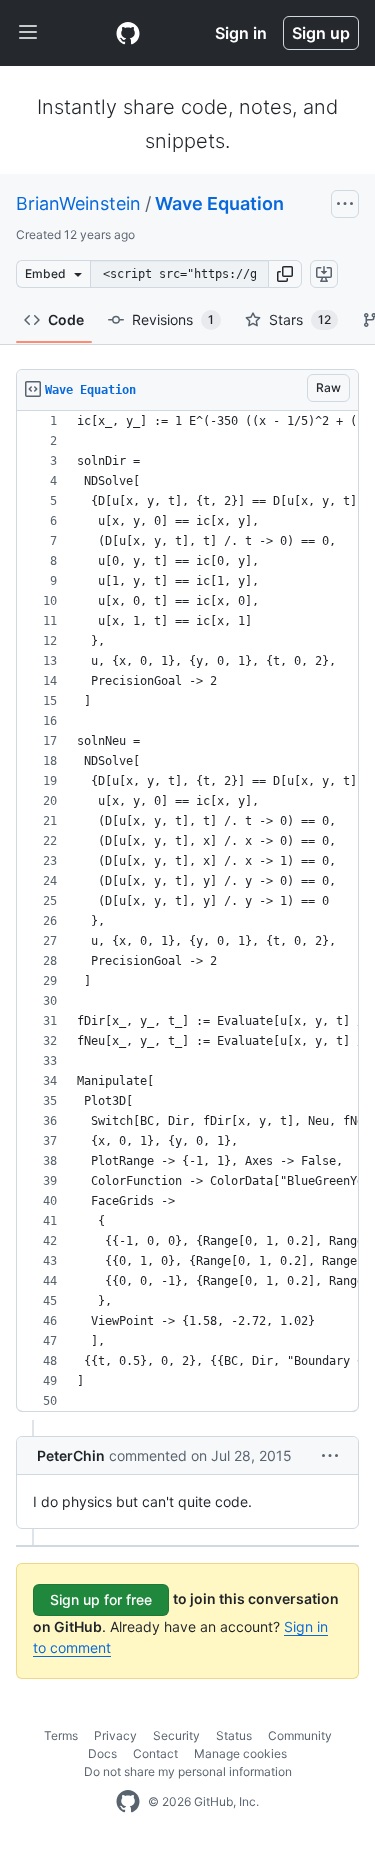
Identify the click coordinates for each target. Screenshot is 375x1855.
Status (234, 1735)
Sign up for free (101, 1599)
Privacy (115, 1735)
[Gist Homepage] (128, 33)
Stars (300, 319)
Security (176, 1735)
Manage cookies (240, 1753)
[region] (187, 911)
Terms (61, 1735)
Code (66, 319)
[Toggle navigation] (28, 33)
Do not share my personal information (188, 1771)
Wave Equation (219, 203)
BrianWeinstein (78, 203)
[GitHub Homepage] (128, 1802)
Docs (102, 1753)
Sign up (321, 33)
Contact (155, 1753)
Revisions (173, 319)
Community (300, 1735)
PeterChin (71, 1455)
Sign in (241, 33)
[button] (285, 274)
